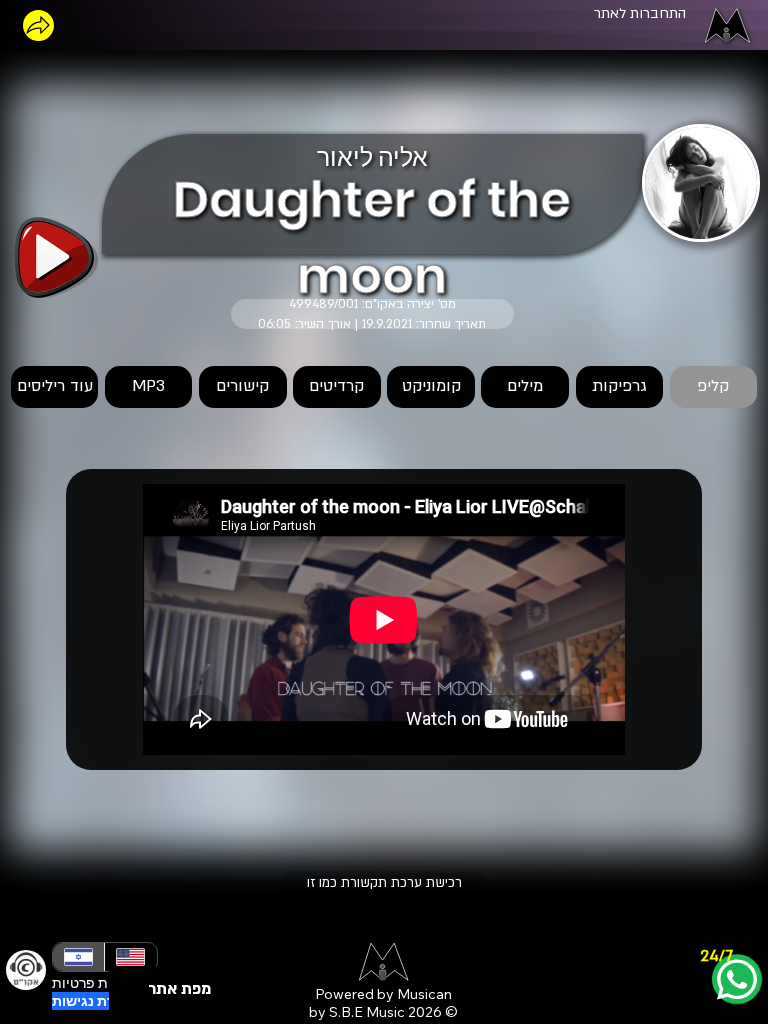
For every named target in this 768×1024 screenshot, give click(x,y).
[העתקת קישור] (38, 25)
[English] (130, 957)
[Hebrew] (78, 957)
